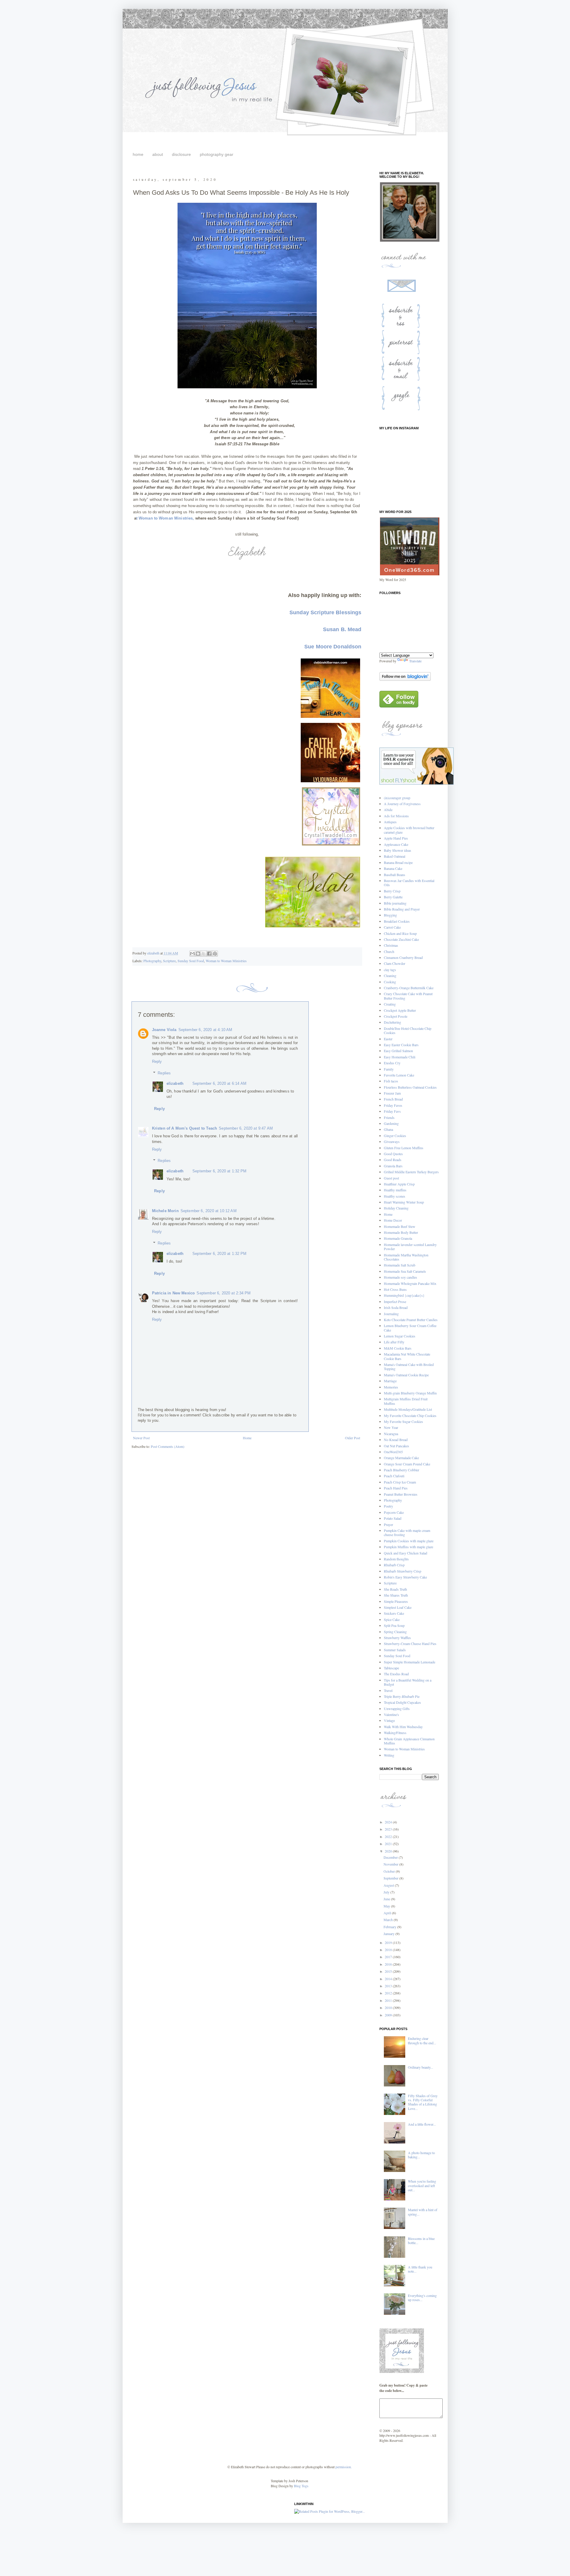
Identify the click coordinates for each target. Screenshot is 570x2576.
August (389, 1885)
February (390, 1927)
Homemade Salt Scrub (400, 1265)
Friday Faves (393, 1105)
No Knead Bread (396, 1440)
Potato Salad (393, 1518)
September (391, 1878)
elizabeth (175, 1083)
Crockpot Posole (396, 1016)
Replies (164, 1073)
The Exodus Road (396, 1674)
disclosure (181, 154)
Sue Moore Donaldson (333, 647)
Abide (388, 810)
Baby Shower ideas (398, 850)
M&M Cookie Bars (398, 1348)
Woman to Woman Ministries (166, 518)
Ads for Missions (396, 816)
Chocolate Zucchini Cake (401, 939)
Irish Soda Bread (396, 1307)
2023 (389, 1829)
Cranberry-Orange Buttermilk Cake (409, 988)
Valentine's (391, 1714)
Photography (152, 961)
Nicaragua (391, 1434)
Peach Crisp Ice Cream (400, 1482)
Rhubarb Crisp (394, 1565)
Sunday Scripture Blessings (325, 612)
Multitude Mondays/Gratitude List (408, 1409)
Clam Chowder (395, 963)
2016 (389, 1964)
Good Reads (393, 1160)
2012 (389, 1993)
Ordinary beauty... (421, 2067)
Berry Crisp (392, 891)
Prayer (388, 1524)
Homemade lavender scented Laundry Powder (410, 1247)
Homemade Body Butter (401, 1232)
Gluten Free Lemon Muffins (404, 1148)
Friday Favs (392, 1111)
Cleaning (390, 976)
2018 (389, 1950)
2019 (389, 1942)
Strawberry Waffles (397, 1638)
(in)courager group (397, 798)
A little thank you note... (420, 2269)
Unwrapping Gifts (397, 1709)
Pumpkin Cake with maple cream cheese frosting (407, 1532)
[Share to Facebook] (209, 954)
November (391, 1864)
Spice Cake (392, 1619)
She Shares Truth (396, 1595)
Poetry (388, 1506)
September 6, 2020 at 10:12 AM (209, 1211)
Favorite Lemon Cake (399, 1075)
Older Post (353, 1438)
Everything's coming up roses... (422, 2298)
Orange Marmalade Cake (401, 1458)
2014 (389, 1979)
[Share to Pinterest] (215, 954)
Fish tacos (391, 1081)
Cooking (390, 982)
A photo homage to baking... (421, 2155)
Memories (391, 1387)
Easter (388, 1039)
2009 (389, 2015)
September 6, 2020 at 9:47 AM (246, 1128)
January (389, 1934)
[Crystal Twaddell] (331, 846)
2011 (389, 2000)
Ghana (388, 1129)
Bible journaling (395, 903)
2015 (389, 1971)
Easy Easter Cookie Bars (401, 1045)
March (389, 1920)
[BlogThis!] (198, 954)
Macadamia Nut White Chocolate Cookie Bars (407, 1356)
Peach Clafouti (394, 1476)
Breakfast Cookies (397, 921)
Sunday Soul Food (191, 961)
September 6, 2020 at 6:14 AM (219, 1083)
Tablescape (391, 1668)
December (391, 1857)
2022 (389, 1836)
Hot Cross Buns (395, 1289)
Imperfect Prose (395, 1302)
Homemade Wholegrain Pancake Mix (410, 1283)
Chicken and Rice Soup (400, 933)
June (387, 1899)
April (388, 1913)
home (138, 154)
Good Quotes (393, 1154)
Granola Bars (393, 1166)
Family (389, 1069)
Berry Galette (393, 897)
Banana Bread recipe (398, 862)
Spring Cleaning (395, 1632)
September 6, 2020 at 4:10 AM (205, 1030)
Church (389, 951)
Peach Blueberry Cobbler (402, 1470)
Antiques (390, 822)
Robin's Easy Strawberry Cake (405, 1577)
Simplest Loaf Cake (398, 1607)
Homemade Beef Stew (400, 1226)
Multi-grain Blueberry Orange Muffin (410, 1393)
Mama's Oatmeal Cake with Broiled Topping (409, 1367)
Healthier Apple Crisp (399, 1184)
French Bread (393, 1099)
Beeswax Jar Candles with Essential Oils (409, 883)
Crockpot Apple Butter (400, 1010)
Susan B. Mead (342, 629)
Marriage (390, 1381)
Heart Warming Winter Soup (404, 1202)
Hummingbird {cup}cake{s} (404, 1295)
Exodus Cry (392, 1063)
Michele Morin (165, 1211)
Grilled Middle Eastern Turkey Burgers (411, 1172)
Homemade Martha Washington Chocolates (406, 1257)
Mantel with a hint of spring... (423, 2212)
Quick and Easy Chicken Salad (406, 1553)
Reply (157, 1061)
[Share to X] (204, 954)
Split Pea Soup (394, 1625)
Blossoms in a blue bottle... (421, 2241)
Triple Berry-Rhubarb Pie (402, 1696)
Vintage (389, 1720)
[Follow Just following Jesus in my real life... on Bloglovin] (405, 679)
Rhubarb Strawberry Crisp (403, 1571)
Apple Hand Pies (396, 838)
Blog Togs (301, 2486)
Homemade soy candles (400, 1277)
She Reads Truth (395, 1589)
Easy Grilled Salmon (398, 1051)
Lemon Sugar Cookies (400, 1336)
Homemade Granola (398, 1238)
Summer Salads (395, 1650)
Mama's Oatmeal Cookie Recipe (406, 1375)
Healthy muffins (395, 1190)
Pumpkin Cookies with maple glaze (409, 1541)
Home (247, 1438)
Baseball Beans (395, 875)
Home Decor (393, 1220)
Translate (415, 661)
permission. (343, 2467)
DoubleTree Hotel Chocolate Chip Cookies (408, 1030)
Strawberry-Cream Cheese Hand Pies (410, 1644)
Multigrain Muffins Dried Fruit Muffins (406, 1401)
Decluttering (392, 1022)
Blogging (390, 915)
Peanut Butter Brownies (401, 1494)
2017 (389, 1957)
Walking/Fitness (395, 1733)
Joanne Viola (164, 1030)
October (390, 1871)
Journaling (391, 1314)
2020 (389, 1851)
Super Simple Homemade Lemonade (410, 1662)
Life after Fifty (394, 1342)
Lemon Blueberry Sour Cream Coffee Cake (410, 1328)
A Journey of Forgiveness (402, 804)
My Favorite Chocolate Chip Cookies (410, 1416)
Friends (389, 1117)
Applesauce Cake (396, 844)
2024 (389, 1822)
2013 (389, 1986)
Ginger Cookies (395, 1136)
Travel (388, 1690)
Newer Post (141, 1438)
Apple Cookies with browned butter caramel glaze (409, 830)
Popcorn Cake (394, 1512)
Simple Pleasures (396, 1601)
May (387, 1906)
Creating (390, 1004)
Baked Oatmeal (395, 856)
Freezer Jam (392, 1093)
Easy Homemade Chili (400, 1057)
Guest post (391, 1178)
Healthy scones (395, 1196)
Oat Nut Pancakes (396, 1446)
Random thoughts (396, 1559)
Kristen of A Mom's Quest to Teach (185, 1128)
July (387, 1892)
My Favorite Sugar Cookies (403, 1421)
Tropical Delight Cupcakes (402, 1702)
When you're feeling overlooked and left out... (422, 2185)
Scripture (169, 961)
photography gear (217, 154)
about (158, 154)
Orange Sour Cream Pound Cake (407, 1464)
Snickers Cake (394, 1613)
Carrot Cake (392, 927)
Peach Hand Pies (396, 1488)
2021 (389, 1844)
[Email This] (192, 954)
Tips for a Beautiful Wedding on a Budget (408, 1682)
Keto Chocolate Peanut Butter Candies (411, 1320)
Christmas (391, 945)
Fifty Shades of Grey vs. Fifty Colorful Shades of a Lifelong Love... (423, 2102)
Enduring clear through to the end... (422, 2040)
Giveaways (392, 1141)
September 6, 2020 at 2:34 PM (224, 1293)
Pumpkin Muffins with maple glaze (408, 1547)
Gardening (391, 1123)
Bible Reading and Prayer (402, 909)
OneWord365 (393, 1452)
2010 (389, 2007)
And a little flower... (422, 2124)
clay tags (390, 970)
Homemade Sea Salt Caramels (405, 1271)
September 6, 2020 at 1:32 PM (219, 1171)
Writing (389, 1755)
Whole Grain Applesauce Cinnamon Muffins (409, 1741)
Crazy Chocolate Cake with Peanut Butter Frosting (408, 996)
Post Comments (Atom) (168, 1446)
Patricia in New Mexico (174, 1293)
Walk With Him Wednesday (403, 1727)
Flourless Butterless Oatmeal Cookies (410, 1087)
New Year (391, 1427)
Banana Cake (393, 868)
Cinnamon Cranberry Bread (403, 957)
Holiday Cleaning (396, 1208)
